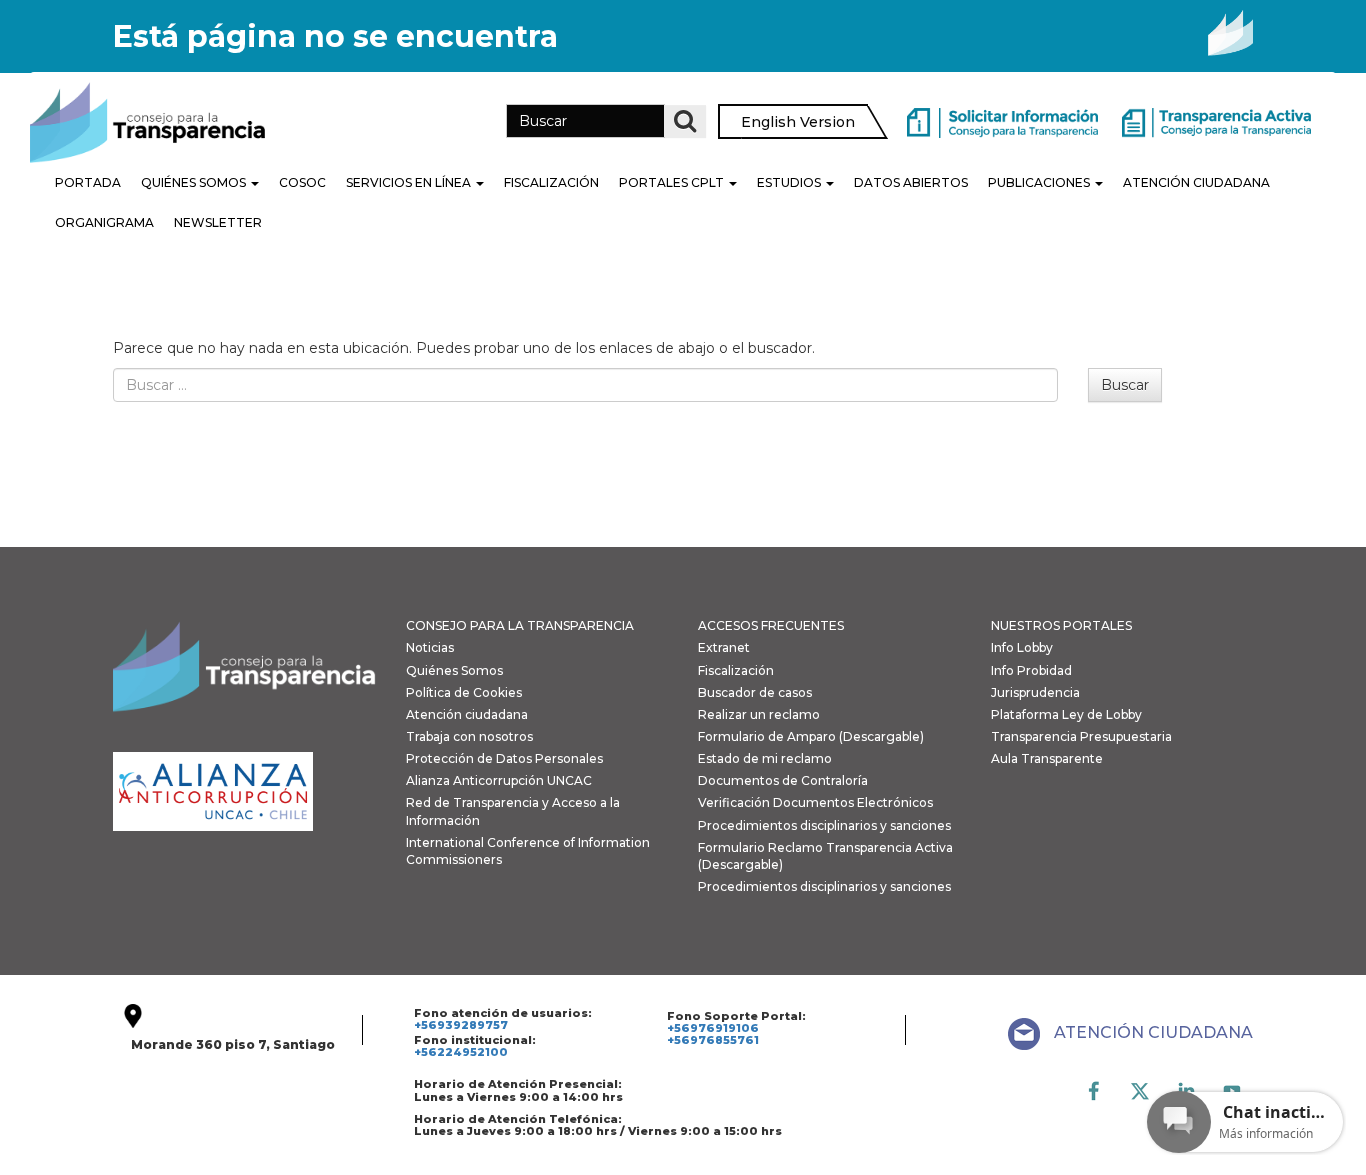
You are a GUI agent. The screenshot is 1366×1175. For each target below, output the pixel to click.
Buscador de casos (755, 692)
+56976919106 (713, 1028)
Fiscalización (551, 182)
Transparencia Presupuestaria (1081, 736)
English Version (798, 122)
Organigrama (104, 222)
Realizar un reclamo (759, 714)
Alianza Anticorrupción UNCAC (499, 780)
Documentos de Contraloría (783, 780)
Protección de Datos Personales (504, 758)
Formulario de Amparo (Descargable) (811, 736)
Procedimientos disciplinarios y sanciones (824, 825)
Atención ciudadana (467, 714)
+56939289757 (461, 1025)
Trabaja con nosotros (469, 736)
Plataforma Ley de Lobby (1066, 714)
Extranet (724, 647)
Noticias (430, 647)
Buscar (1125, 385)
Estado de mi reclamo (765, 758)
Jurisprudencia (1035, 692)
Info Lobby (1022, 647)
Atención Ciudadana (1196, 182)
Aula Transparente (1047, 758)
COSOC (302, 182)
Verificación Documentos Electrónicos (815, 802)
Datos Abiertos (911, 182)
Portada (88, 182)
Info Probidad (1031, 670)
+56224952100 (461, 1052)
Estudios (790, 182)
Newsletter (218, 222)
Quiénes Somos (195, 182)
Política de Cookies (464, 692)
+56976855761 (713, 1040)
